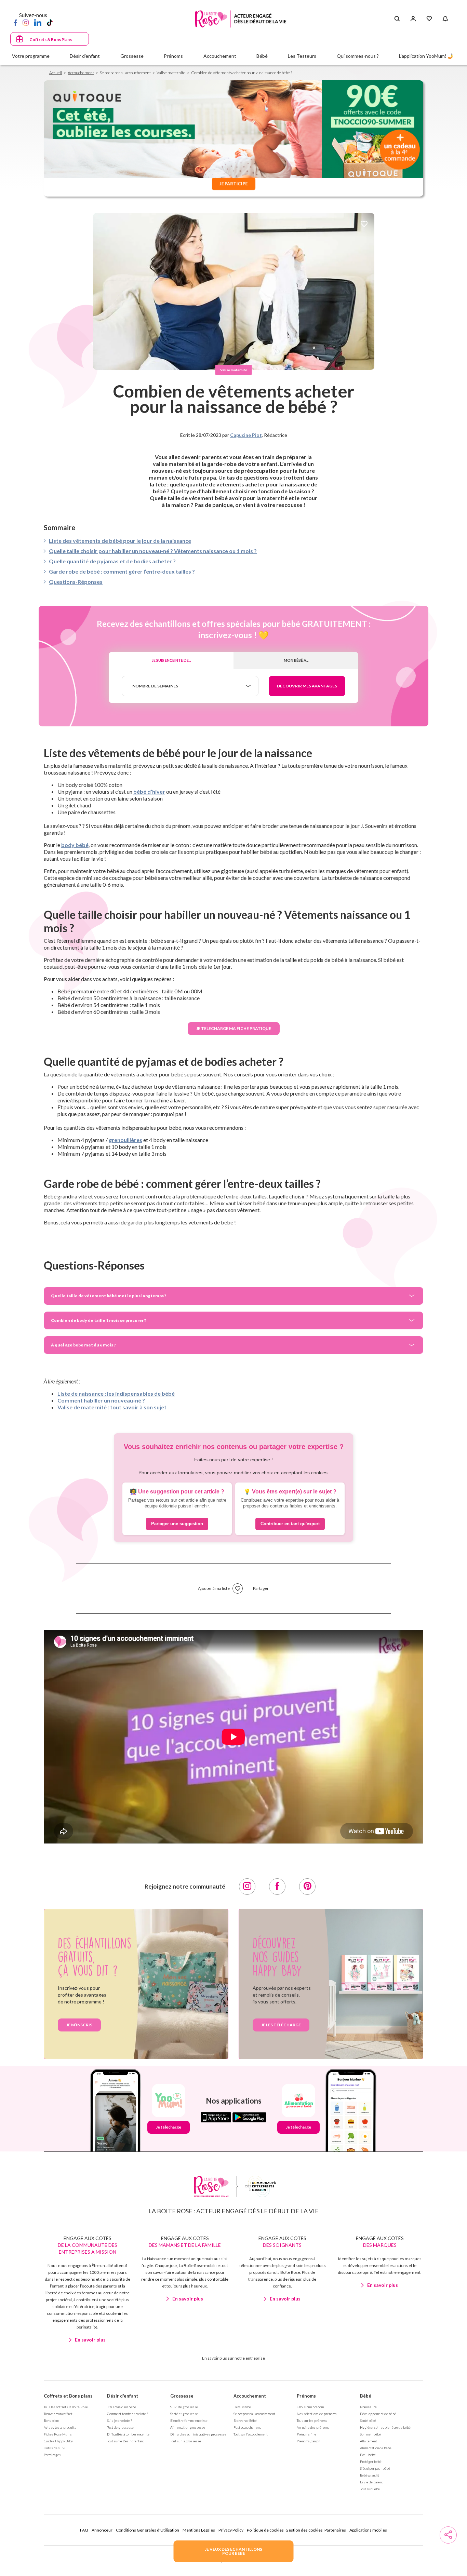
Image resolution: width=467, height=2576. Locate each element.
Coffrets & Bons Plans (51, 39)
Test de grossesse (120, 2427)
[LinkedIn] (38, 22)
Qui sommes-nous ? (358, 56)
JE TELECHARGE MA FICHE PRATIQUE (234, 1028)
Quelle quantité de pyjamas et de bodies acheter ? (112, 561)
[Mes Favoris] (429, 19)
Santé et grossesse (184, 2414)
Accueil (56, 73)
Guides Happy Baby (58, 2441)
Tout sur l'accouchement (251, 2434)
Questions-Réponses (76, 582)
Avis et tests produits (60, 2427)
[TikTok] (50, 22)
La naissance (242, 2407)
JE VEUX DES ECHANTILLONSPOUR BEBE (233, 2551)
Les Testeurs (302, 56)
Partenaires (335, 2530)
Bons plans (52, 2420)
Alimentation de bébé (376, 2448)
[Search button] (397, 19)
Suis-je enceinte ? (119, 2420)
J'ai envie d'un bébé (122, 2407)
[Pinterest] (307, 1887)
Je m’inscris (79, 2025)
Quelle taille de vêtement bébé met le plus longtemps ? (109, 1296)
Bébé (366, 2396)
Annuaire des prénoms (313, 2427)
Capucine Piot (246, 435)
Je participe (233, 184)
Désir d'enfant (123, 2396)
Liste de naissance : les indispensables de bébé (116, 1393)
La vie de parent (371, 2482)
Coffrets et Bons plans (68, 2396)
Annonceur (102, 2530)
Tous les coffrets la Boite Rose (66, 2407)
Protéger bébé (371, 2461)
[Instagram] (26, 22)
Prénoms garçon (308, 2441)
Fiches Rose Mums (58, 2434)
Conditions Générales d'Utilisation (148, 2530)
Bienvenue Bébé (245, 2420)
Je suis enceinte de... (171, 660)
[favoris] (364, 224)
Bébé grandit (370, 2475)
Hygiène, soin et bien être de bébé (385, 2427)
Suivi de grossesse (184, 2407)
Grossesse (182, 2396)
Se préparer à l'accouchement (254, 2414)
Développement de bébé (378, 2414)
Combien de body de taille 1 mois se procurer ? (98, 1320)
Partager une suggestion (177, 1524)
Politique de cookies (265, 2530)
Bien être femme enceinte (189, 2420)
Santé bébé (368, 2420)
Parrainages (52, 2455)
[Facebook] (15, 22)
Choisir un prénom (310, 2407)
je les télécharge (281, 2025)
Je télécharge (169, 2127)
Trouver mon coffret (58, 2414)
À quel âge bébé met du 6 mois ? (83, 1345)
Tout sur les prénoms (312, 2420)
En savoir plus (90, 2340)
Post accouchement (247, 2427)
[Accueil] (241, 19)
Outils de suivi (55, 2448)
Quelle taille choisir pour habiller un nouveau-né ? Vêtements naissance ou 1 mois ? (153, 551)
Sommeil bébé (370, 2434)
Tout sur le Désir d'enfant (125, 2441)
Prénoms (306, 2396)
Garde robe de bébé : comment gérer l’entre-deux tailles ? (122, 571)
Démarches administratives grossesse (198, 2434)
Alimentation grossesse (188, 2427)
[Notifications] (445, 19)
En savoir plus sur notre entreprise (233, 2358)
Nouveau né (368, 2407)
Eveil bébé (368, 2455)
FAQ (84, 2530)
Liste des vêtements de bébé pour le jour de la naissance (120, 541)
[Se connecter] (413, 19)
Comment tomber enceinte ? (128, 2414)
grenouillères (125, 1140)
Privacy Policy (231, 2530)
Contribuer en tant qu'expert (290, 1524)
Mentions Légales (199, 2530)
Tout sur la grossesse (186, 2441)
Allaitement (369, 2441)
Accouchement (81, 73)
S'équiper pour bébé (375, 2468)
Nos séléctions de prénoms (317, 2414)
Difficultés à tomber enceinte (128, 2434)
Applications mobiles (368, 2530)
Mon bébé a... (296, 660)
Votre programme (31, 56)
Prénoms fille (306, 2434)
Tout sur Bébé (370, 2489)
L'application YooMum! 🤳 (426, 56)
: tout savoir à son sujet (137, 1407)
